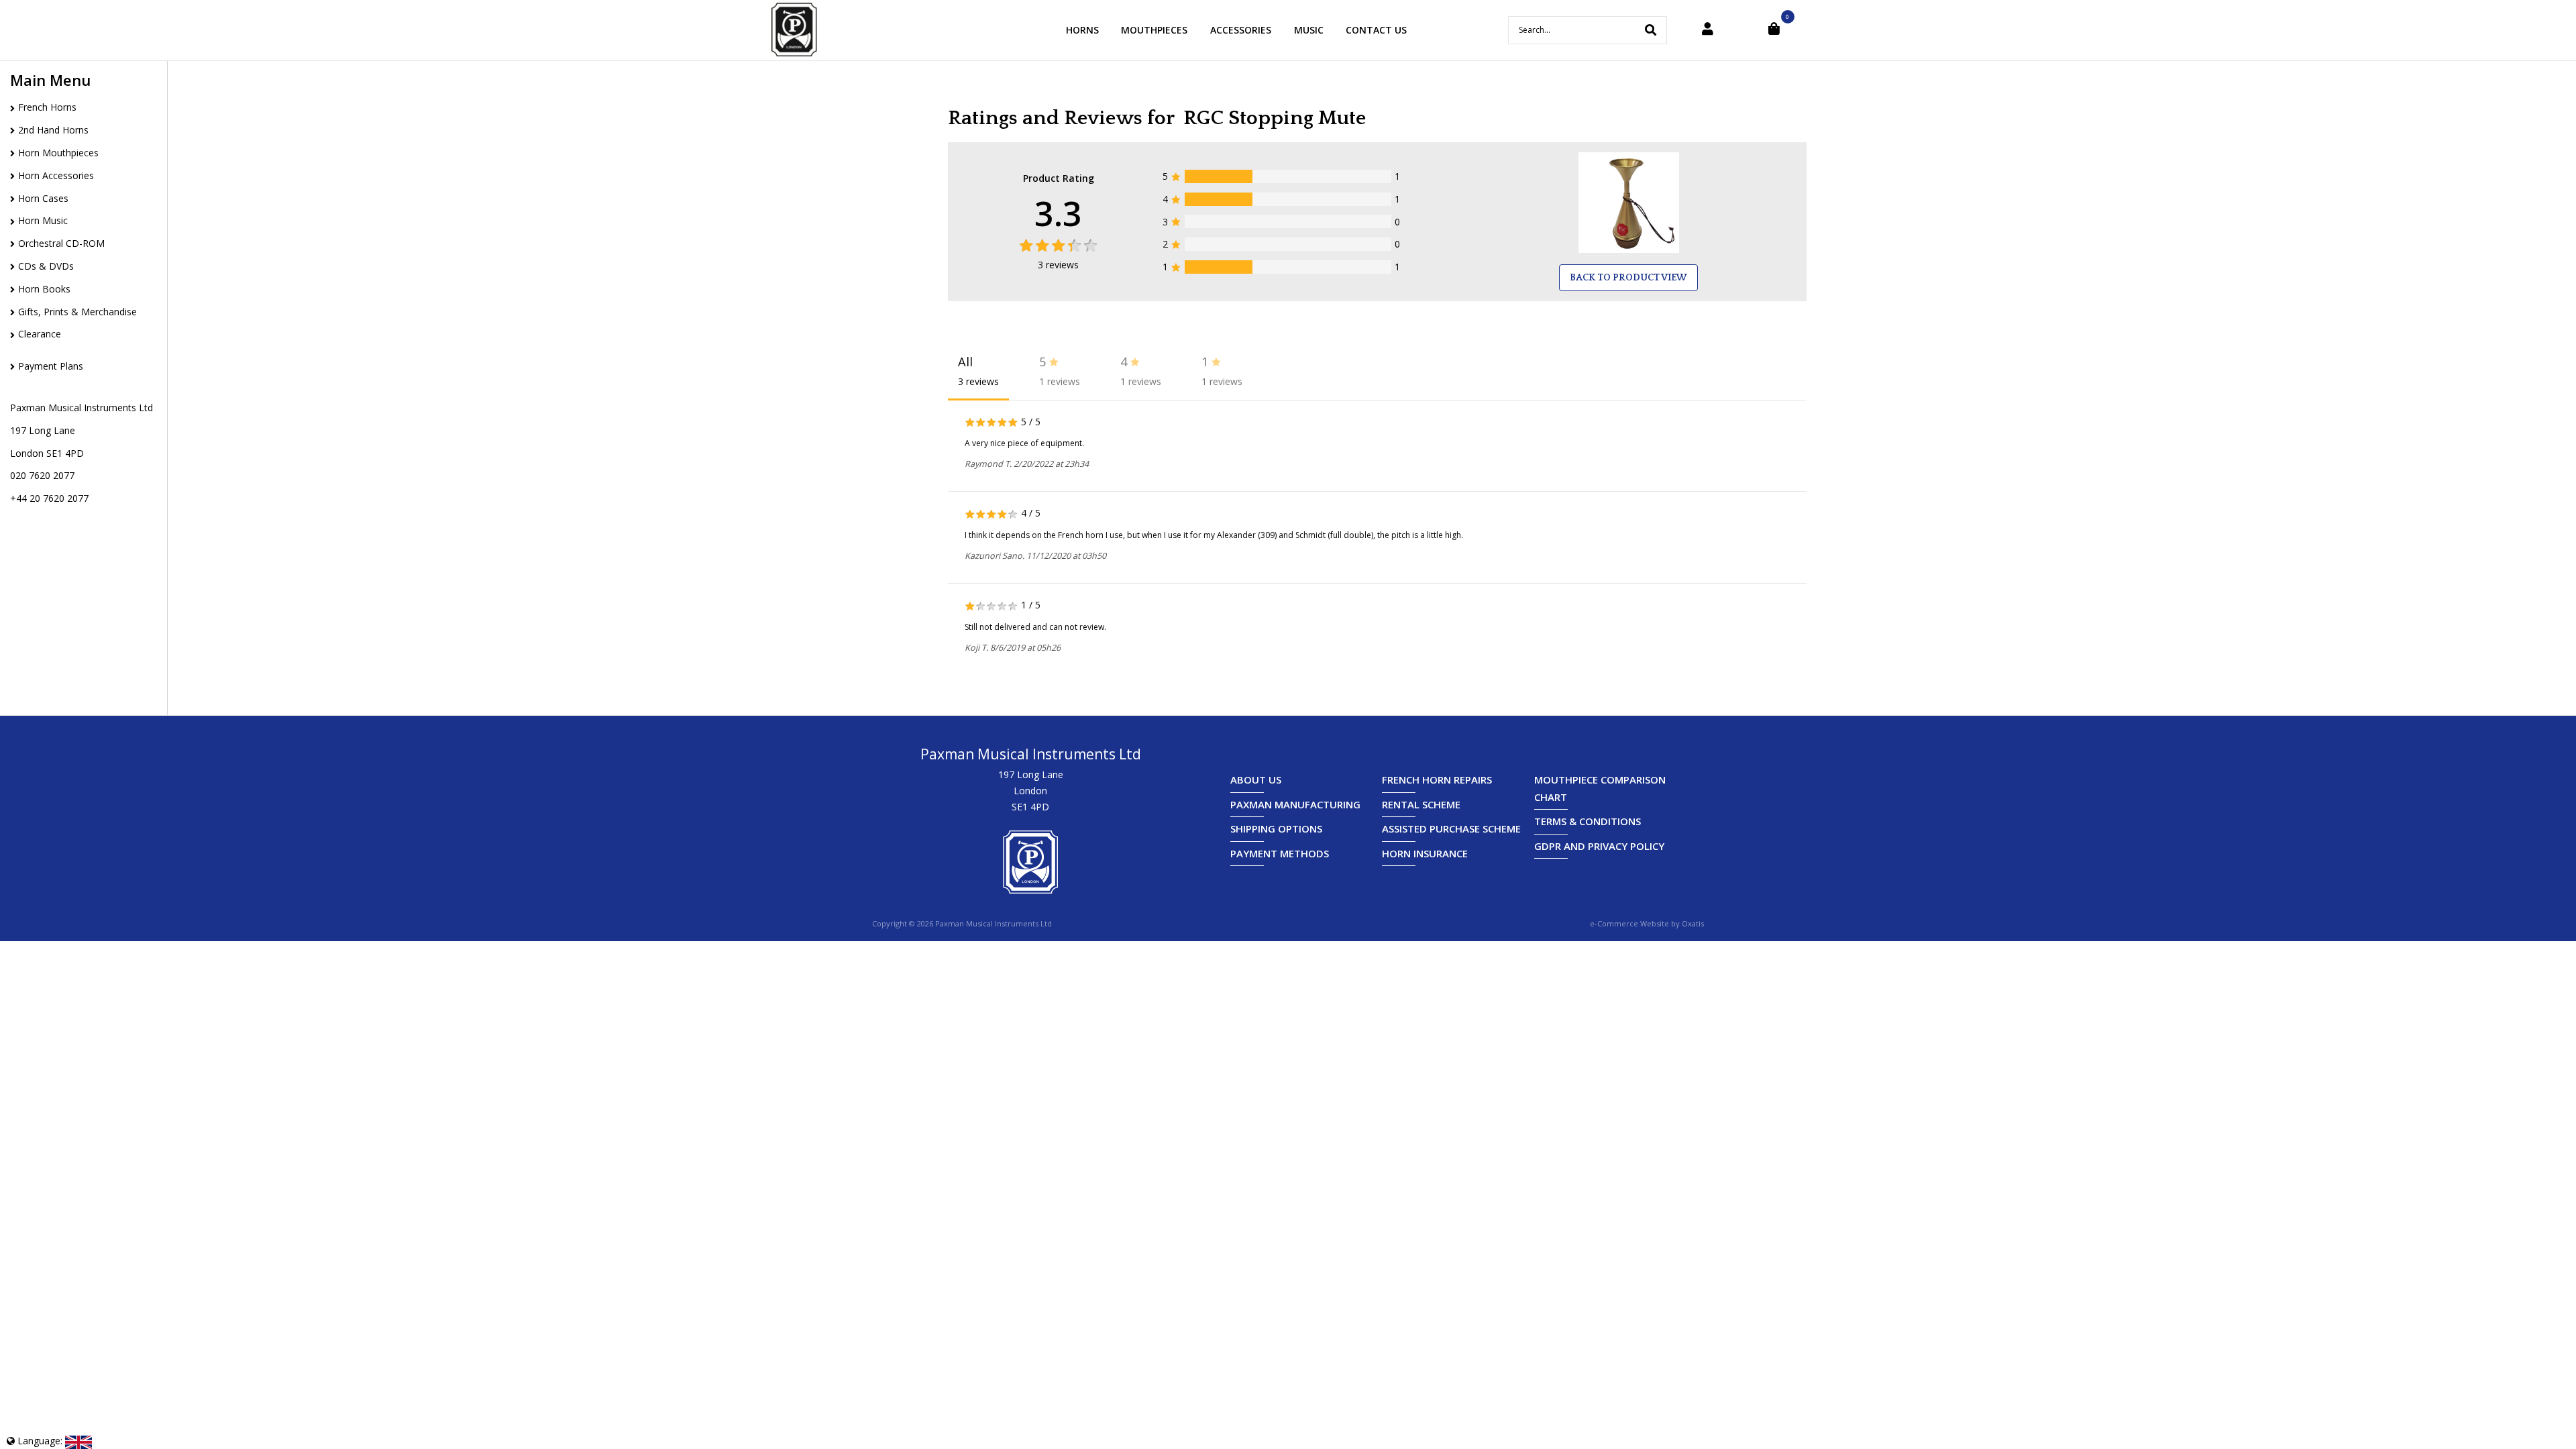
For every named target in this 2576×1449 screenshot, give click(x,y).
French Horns (47, 107)
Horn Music (43, 220)
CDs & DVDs (46, 266)
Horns (1082, 30)
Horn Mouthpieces (58, 153)
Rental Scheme (1421, 804)
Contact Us (1376, 30)
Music (1309, 30)
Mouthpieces (1154, 30)
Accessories (1241, 30)
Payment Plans (51, 366)
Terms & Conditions (1588, 821)
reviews (1058, 265)
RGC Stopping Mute (1275, 118)
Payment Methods (1280, 853)
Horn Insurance (1425, 853)
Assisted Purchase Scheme (1451, 828)
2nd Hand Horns (53, 130)
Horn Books (44, 289)
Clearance (40, 334)
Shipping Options (1276, 828)
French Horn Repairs (1437, 780)
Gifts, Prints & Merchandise (77, 312)
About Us (1256, 780)
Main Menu (50, 80)
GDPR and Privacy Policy (1599, 846)
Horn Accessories (56, 175)
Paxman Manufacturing (1295, 804)
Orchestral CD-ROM (61, 243)
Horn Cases (43, 198)
